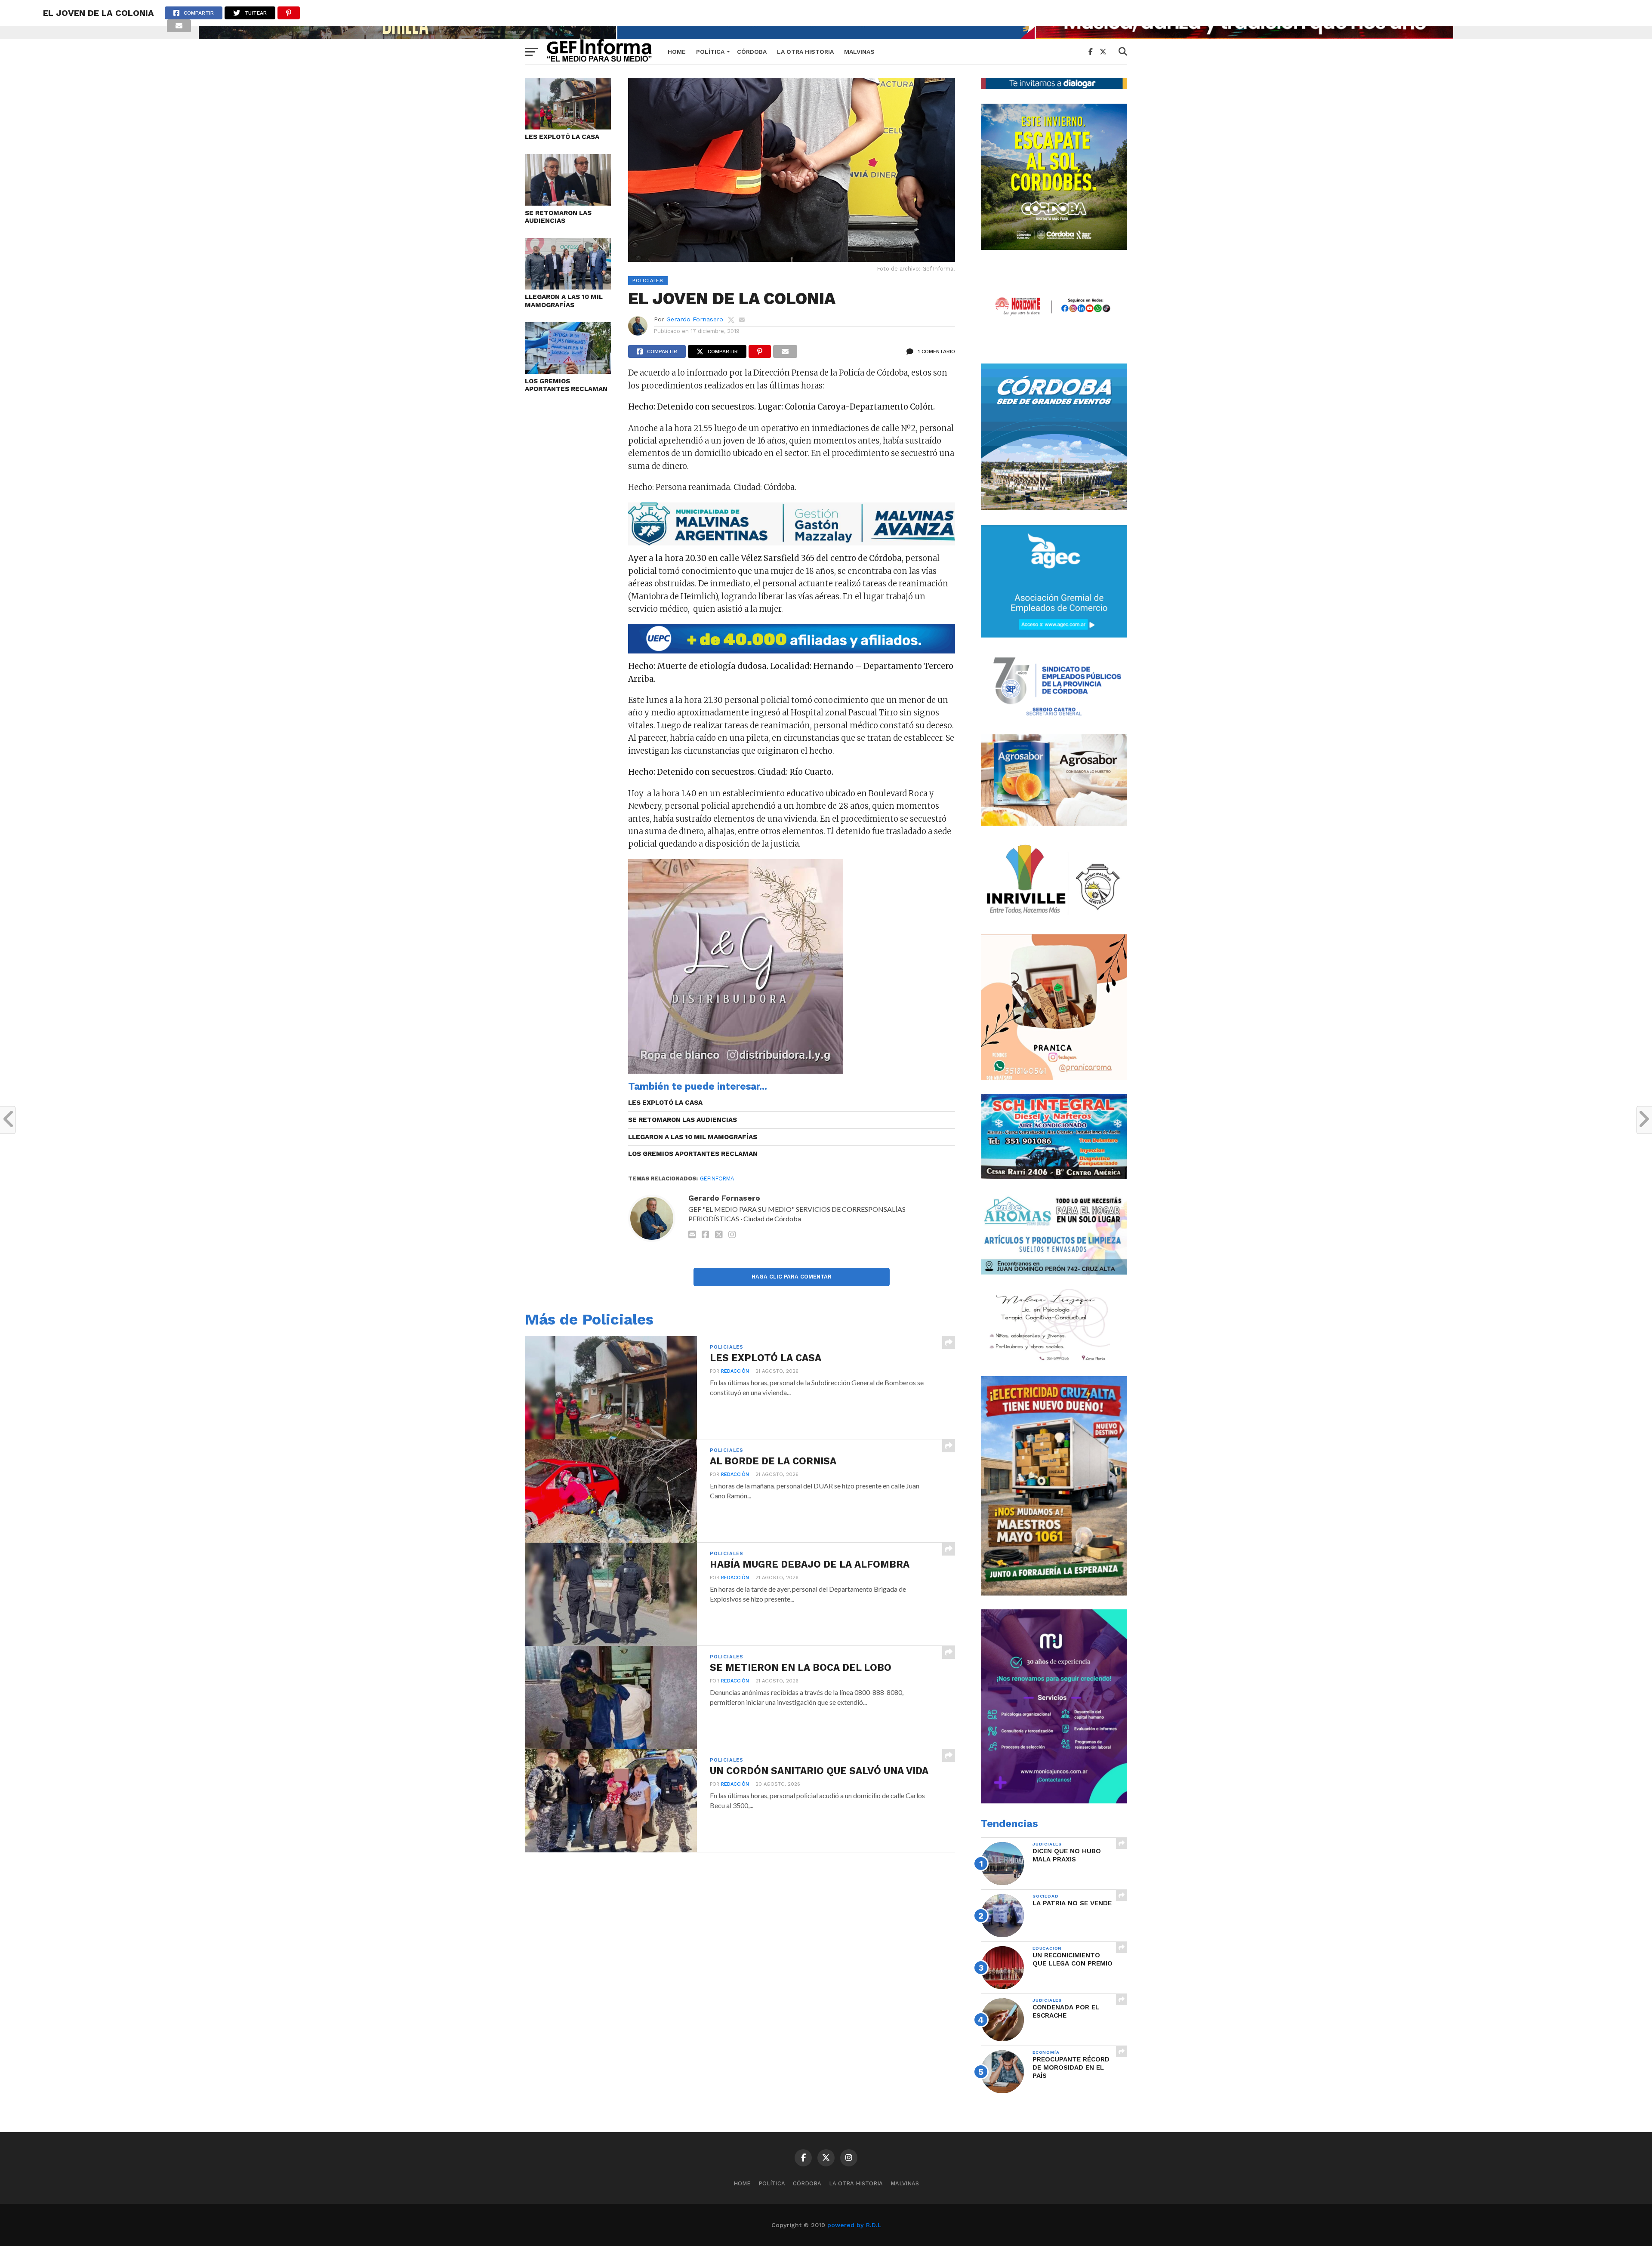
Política (710, 52)
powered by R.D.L (854, 2225)
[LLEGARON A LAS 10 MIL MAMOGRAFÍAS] (568, 287)
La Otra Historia (805, 52)
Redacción (735, 1371)
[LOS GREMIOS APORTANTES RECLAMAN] (568, 371)
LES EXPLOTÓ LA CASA (562, 137)
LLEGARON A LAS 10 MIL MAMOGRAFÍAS (564, 301)
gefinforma (717, 1178)
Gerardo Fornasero (695, 319)
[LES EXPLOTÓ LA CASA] (568, 127)
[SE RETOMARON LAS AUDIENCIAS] (568, 203)
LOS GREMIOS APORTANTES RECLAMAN (566, 385)
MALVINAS (859, 52)
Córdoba (752, 52)
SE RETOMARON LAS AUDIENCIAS (558, 217)
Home (677, 52)
